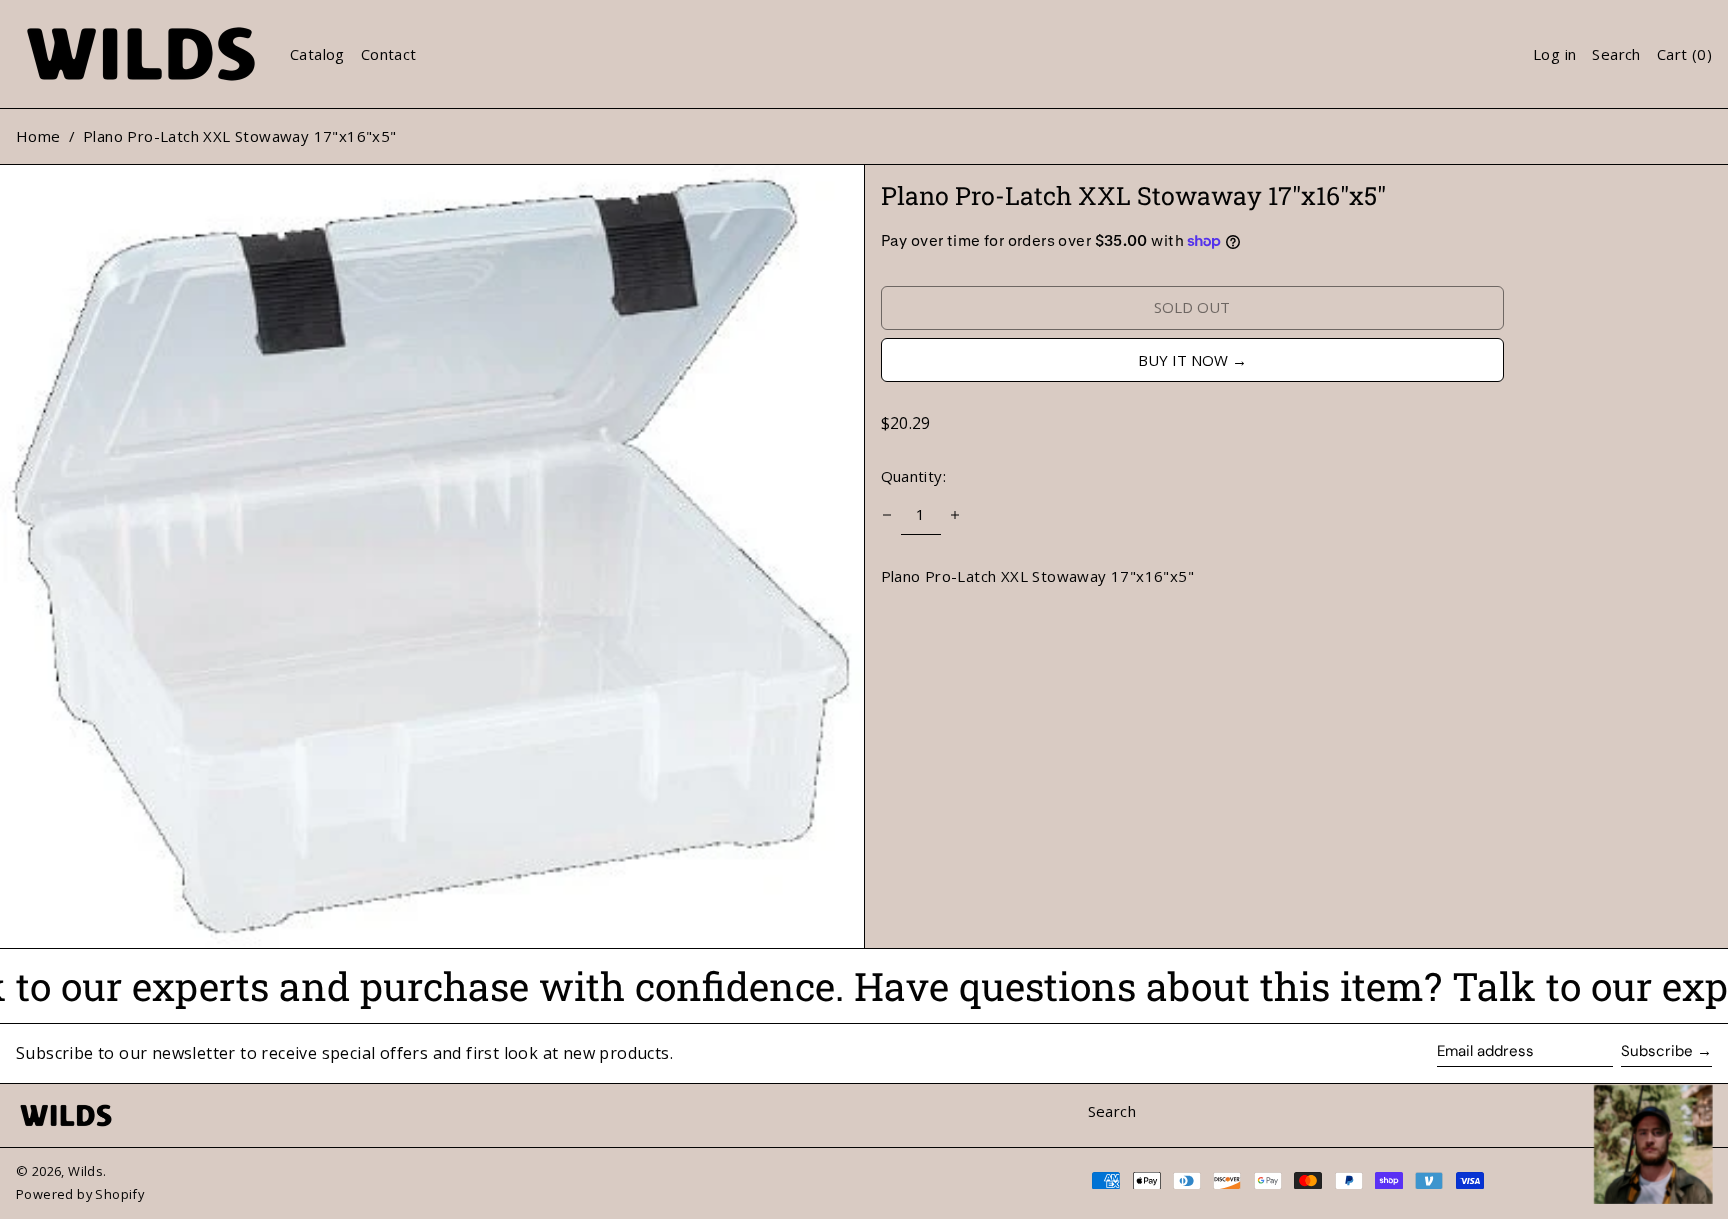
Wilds (85, 1171)
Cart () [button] (1684, 54)
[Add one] (955, 515)
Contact (389, 54)
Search (1112, 1111)
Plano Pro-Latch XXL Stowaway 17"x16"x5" (240, 136)
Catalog (317, 54)
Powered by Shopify (80, 1194)
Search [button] (1616, 54)
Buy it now (1183, 360)
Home (38, 136)
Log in (1554, 54)
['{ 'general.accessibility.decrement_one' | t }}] (887, 515)
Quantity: (914, 476)
